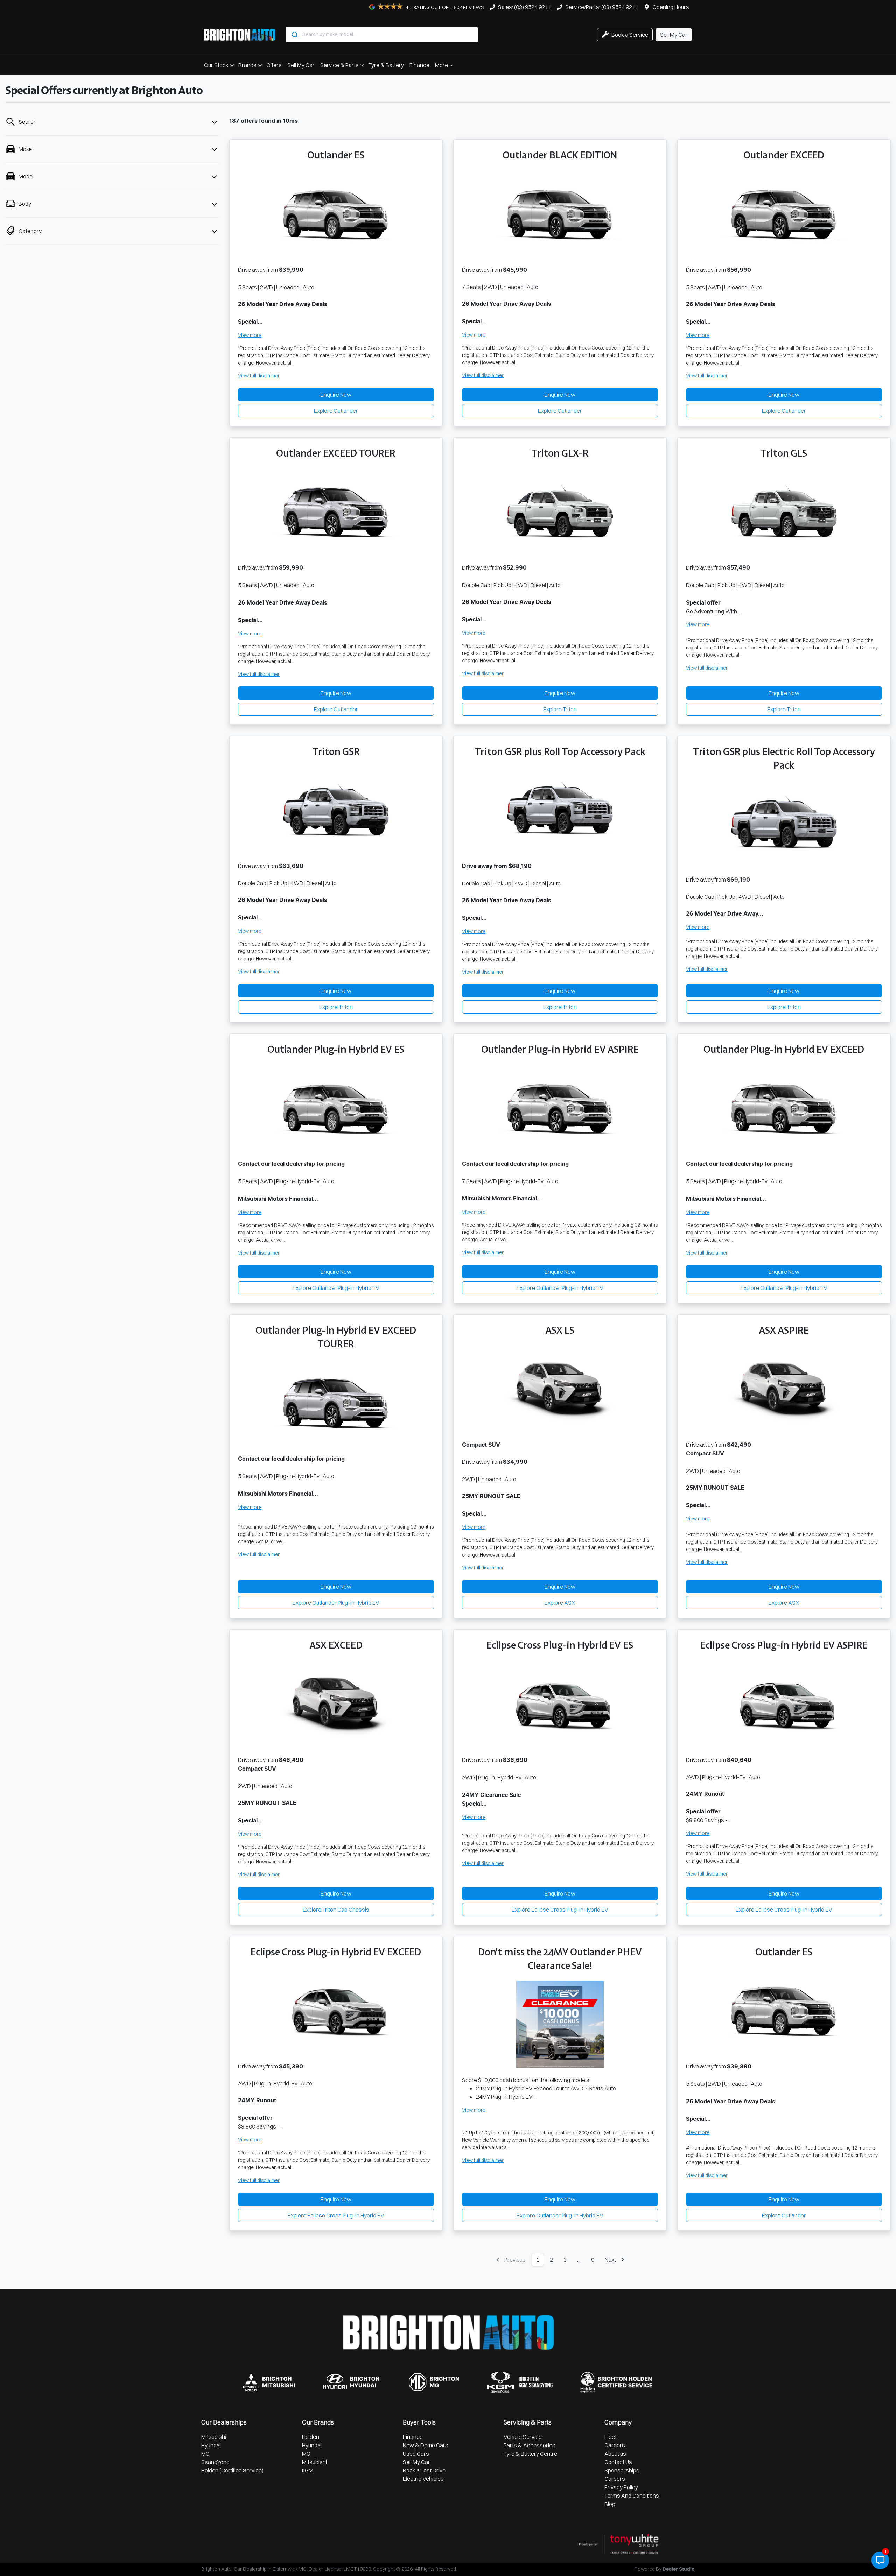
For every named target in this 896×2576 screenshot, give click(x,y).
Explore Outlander (336, 411)
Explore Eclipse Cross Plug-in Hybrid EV (560, 1910)
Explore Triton (560, 709)
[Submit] (294, 35)
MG (205, 2454)
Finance (419, 65)
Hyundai (211, 2445)
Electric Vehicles (423, 2479)
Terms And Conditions (632, 2496)
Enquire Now (336, 395)
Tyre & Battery (386, 65)
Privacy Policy (621, 2487)
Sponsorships (622, 2470)
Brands (247, 65)
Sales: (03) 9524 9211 (525, 7)
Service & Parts (339, 65)
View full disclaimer (259, 376)
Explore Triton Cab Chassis (336, 1910)
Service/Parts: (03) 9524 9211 (602, 7)
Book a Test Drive (424, 2470)
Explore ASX (560, 1603)
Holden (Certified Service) (232, 2470)
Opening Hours (671, 7)
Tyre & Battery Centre (530, 2454)
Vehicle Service (523, 2437)
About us (615, 2454)
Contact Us (618, 2462)
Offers (274, 65)
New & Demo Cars (426, 2445)
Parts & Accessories (530, 2445)
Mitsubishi (214, 2437)
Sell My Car (301, 65)
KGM (308, 2470)
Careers (615, 2445)
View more (250, 335)
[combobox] (382, 35)
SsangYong (215, 2462)
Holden (311, 2437)
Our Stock (216, 65)
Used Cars (416, 2454)
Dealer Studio (679, 2569)
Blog (610, 2504)
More (442, 65)
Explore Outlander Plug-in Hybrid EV (336, 1288)
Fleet (611, 2437)
